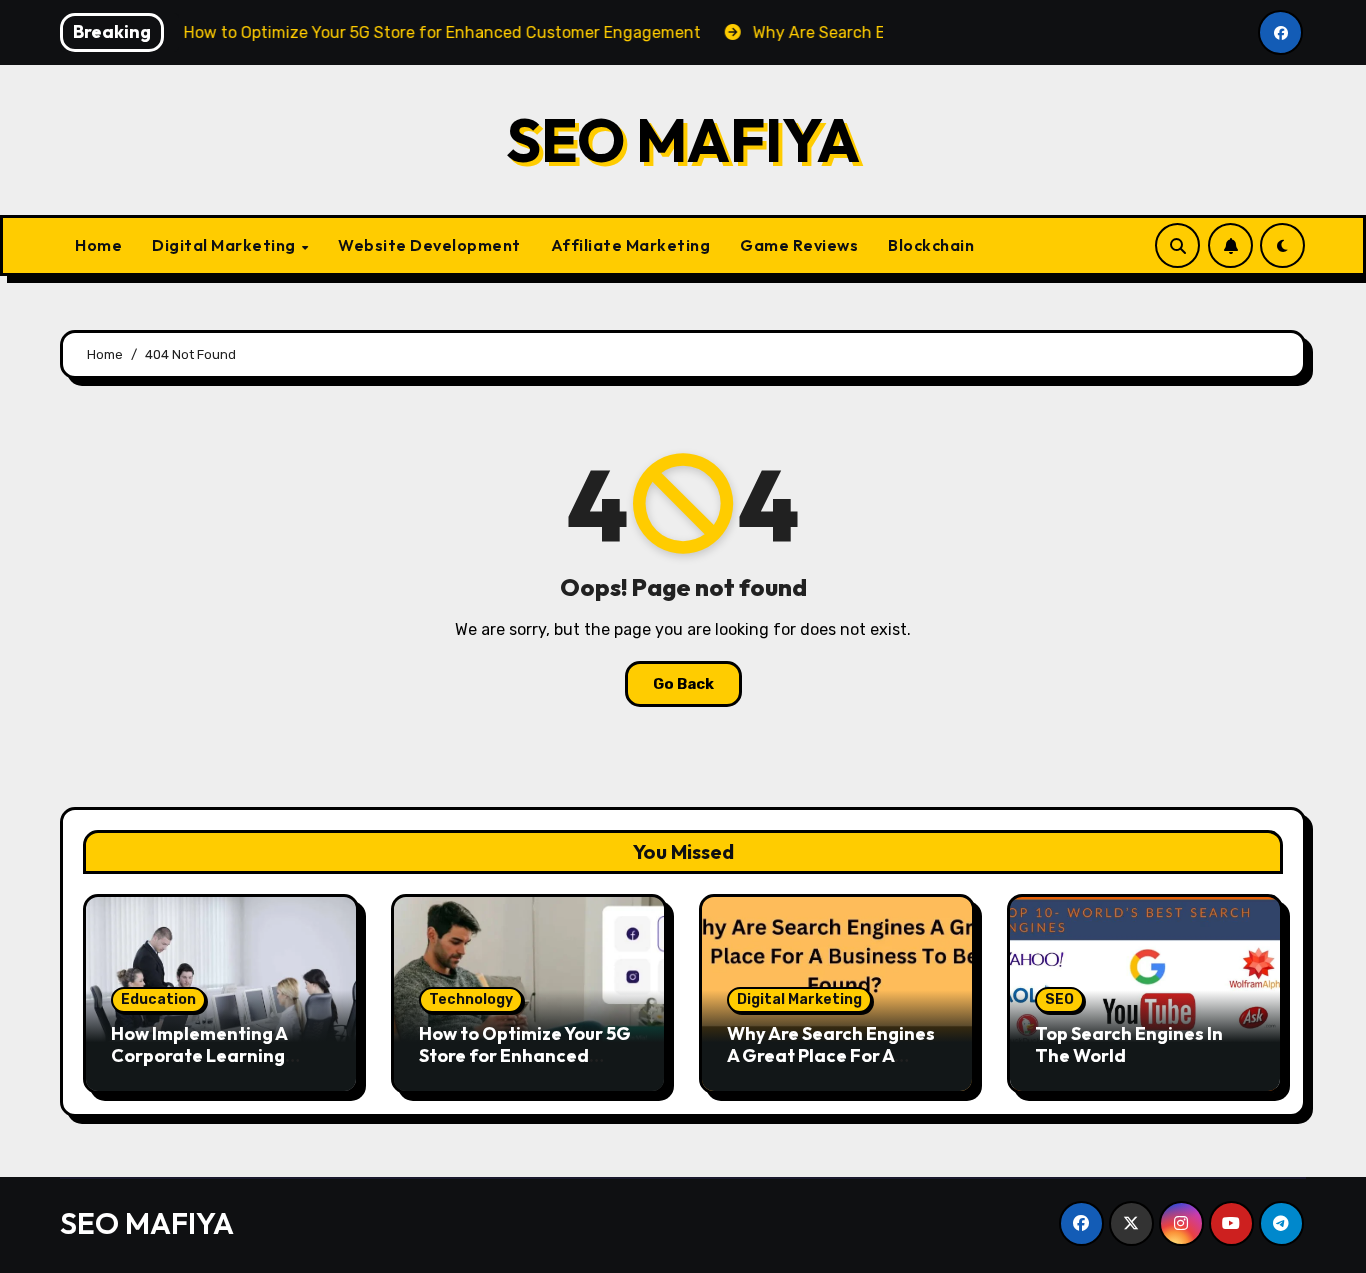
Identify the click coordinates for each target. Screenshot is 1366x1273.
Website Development (429, 245)
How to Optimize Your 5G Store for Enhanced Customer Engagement (525, 1055)
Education (158, 999)
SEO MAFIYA (683, 140)
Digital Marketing (225, 245)
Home (98, 245)
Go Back (683, 684)
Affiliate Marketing (631, 245)
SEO (1059, 999)
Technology (471, 999)
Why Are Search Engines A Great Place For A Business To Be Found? (831, 1055)
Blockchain (931, 245)
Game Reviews (799, 245)
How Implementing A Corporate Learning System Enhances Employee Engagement (212, 1066)
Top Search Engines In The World (1129, 1044)
